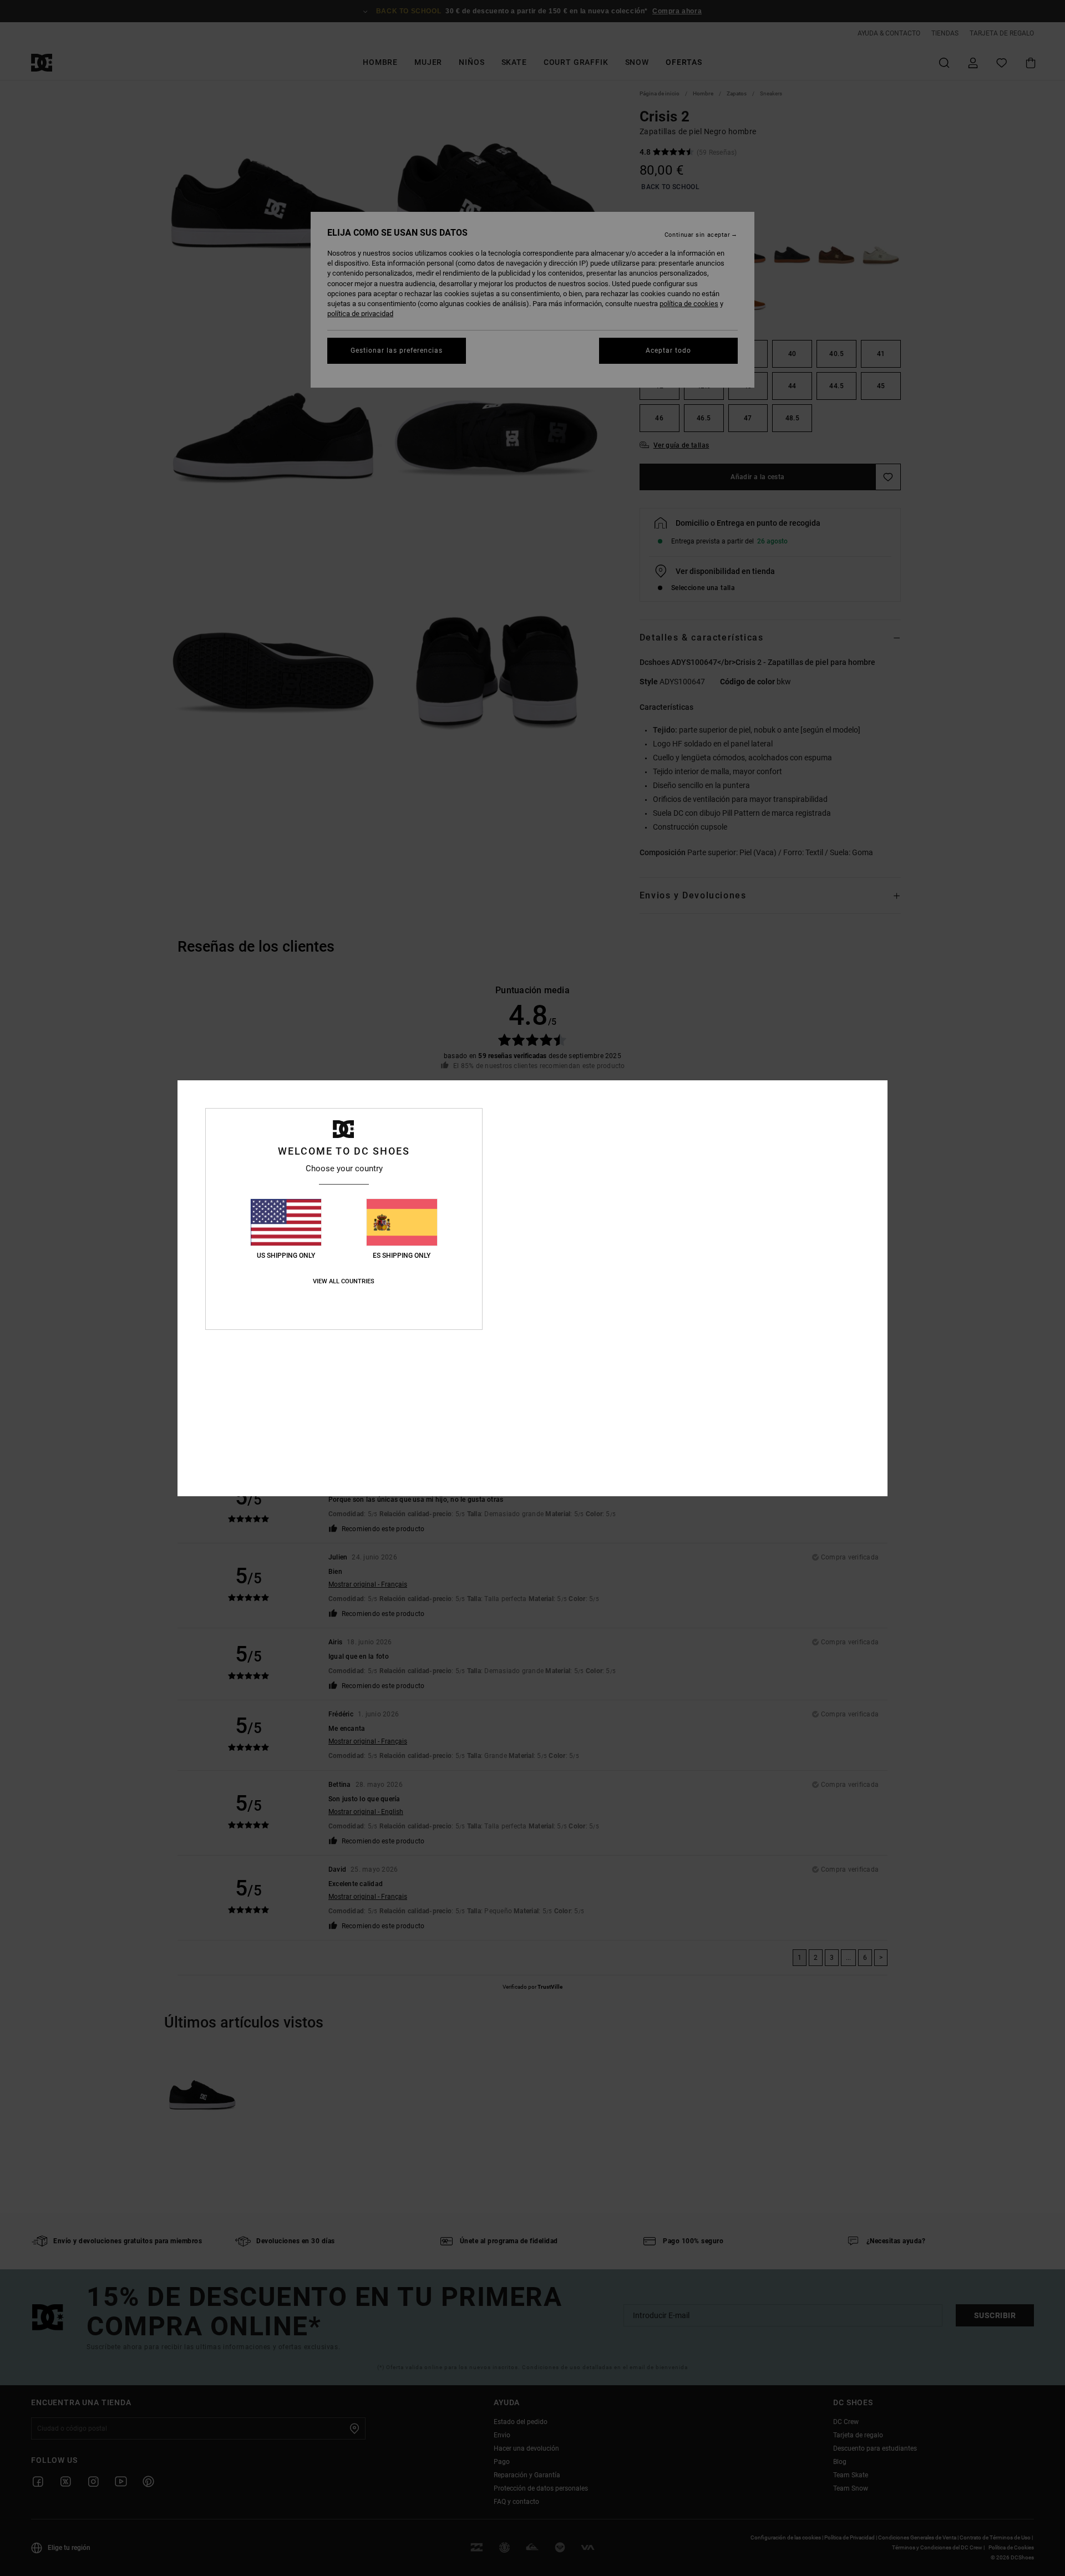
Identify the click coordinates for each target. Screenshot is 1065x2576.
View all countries (344, 1281)
